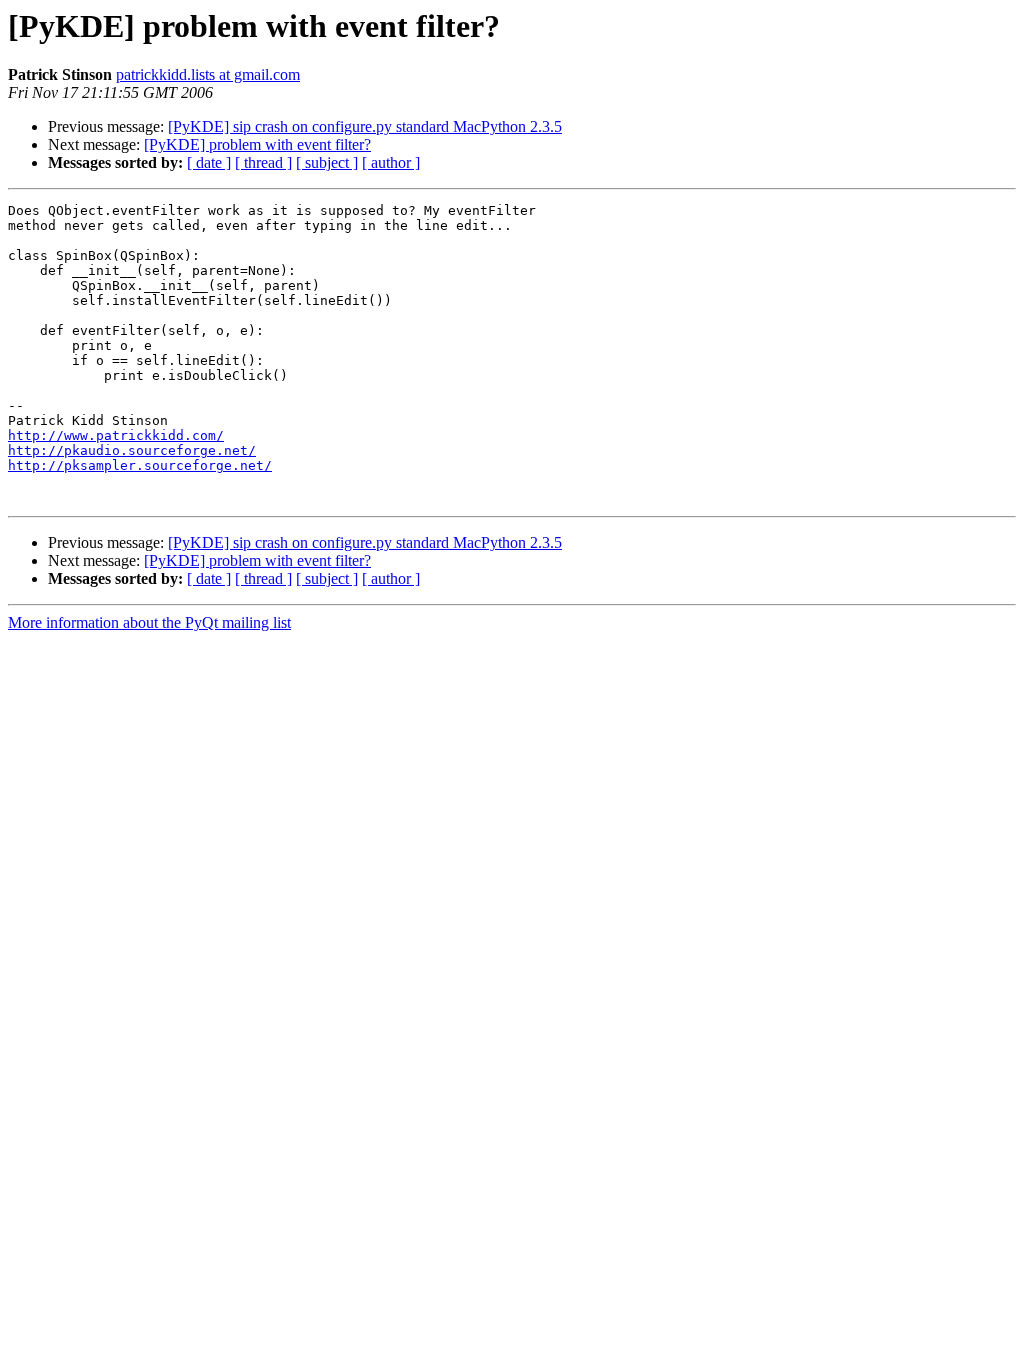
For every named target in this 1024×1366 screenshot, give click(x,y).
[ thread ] (263, 162)
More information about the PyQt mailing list (149, 622)
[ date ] (209, 162)
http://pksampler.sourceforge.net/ (140, 465)
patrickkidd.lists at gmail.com (208, 74)
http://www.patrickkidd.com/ (116, 435)
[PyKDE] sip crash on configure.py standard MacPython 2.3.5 (365, 126)
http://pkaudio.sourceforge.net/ (132, 450)
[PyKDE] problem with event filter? (257, 144)
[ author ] (391, 162)
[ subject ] (327, 162)
